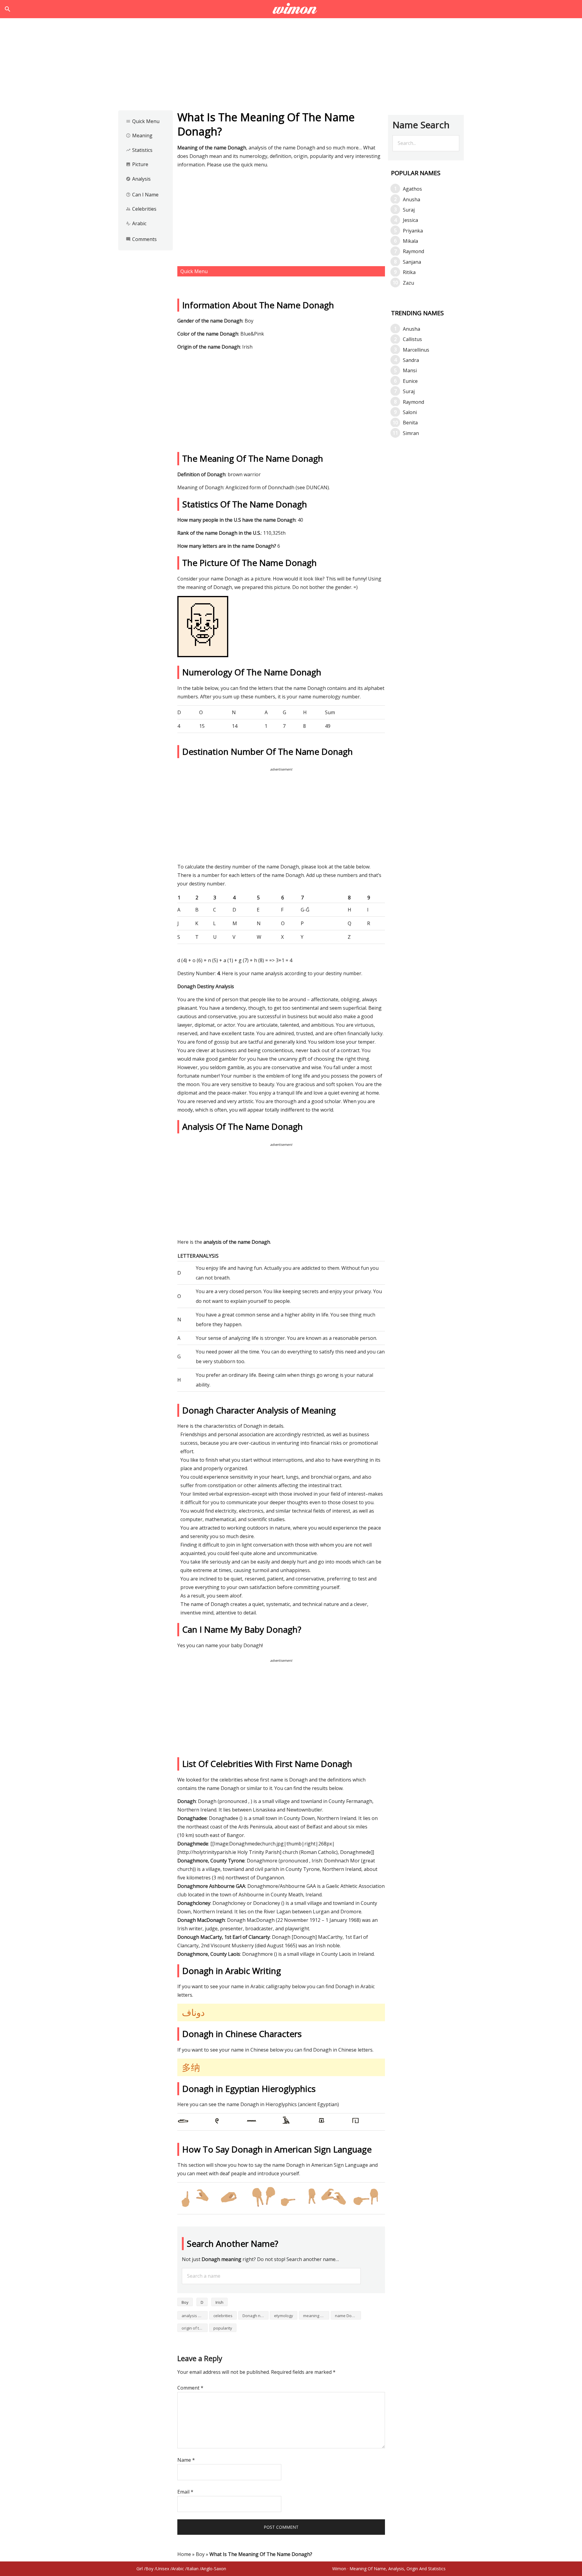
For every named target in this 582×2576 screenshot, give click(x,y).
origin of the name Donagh (195, 2328)
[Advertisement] (291, 66)
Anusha (411, 199)
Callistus (412, 339)
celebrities (223, 2316)
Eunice (410, 381)
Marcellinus (416, 350)
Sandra (411, 360)
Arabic (136, 223)
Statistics (139, 150)
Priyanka (413, 231)
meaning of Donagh (316, 2316)
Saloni (410, 412)
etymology (284, 2316)
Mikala (410, 241)
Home (184, 2554)
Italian (193, 2569)
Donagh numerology (256, 2316)
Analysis (138, 179)
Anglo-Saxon (214, 2569)
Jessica (410, 220)
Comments (141, 239)
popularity (223, 2328)
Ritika (409, 272)
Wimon (339, 2569)
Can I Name (142, 195)
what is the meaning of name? (291, 9)
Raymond (413, 251)
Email (185, 2492)
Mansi (410, 370)
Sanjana (412, 262)
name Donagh (348, 2316)
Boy (185, 2302)
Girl (140, 2569)
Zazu (408, 283)
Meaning (139, 135)
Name (186, 2460)
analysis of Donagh (195, 2316)
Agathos (412, 189)
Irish (219, 2302)
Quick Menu (143, 121)
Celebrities (141, 209)
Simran (411, 433)
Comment (190, 2388)
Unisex (163, 2569)
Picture (137, 164)
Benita (410, 423)
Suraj (409, 210)
